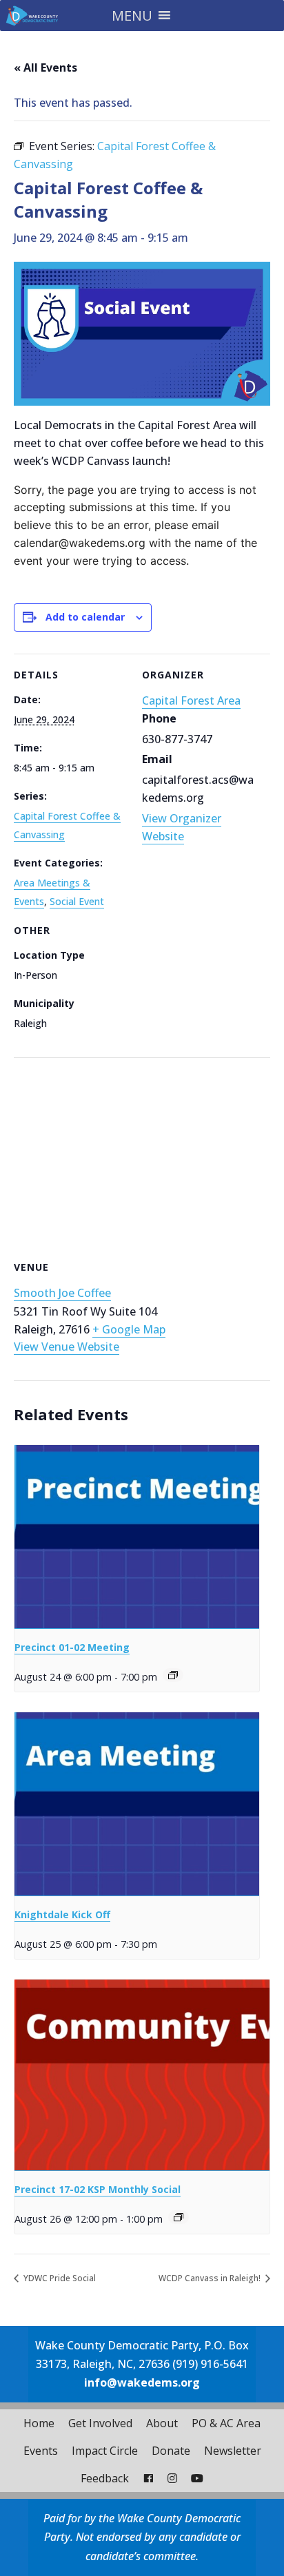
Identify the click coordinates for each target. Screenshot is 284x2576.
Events (41, 2451)
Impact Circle (105, 2451)
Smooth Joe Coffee (62, 1293)
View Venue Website (67, 1347)
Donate (171, 2451)
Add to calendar (85, 617)
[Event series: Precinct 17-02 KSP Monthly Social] (179, 2217)
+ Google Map (129, 1329)
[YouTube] (197, 2478)
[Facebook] (148, 2478)
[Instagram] (172, 2478)
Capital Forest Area (191, 700)
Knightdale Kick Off (62, 1914)
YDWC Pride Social (59, 2278)
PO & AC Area (226, 2423)
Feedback (105, 2478)
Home (39, 2423)
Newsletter (233, 2451)
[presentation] (137, 1537)
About (162, 2423)
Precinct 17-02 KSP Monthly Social (98, 2189)
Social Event (77, 901)
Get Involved (100, 2423)
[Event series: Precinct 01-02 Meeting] (173, 1675)
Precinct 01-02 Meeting (72, 1647)
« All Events (45, 67)
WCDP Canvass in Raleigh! (211, 2278)
